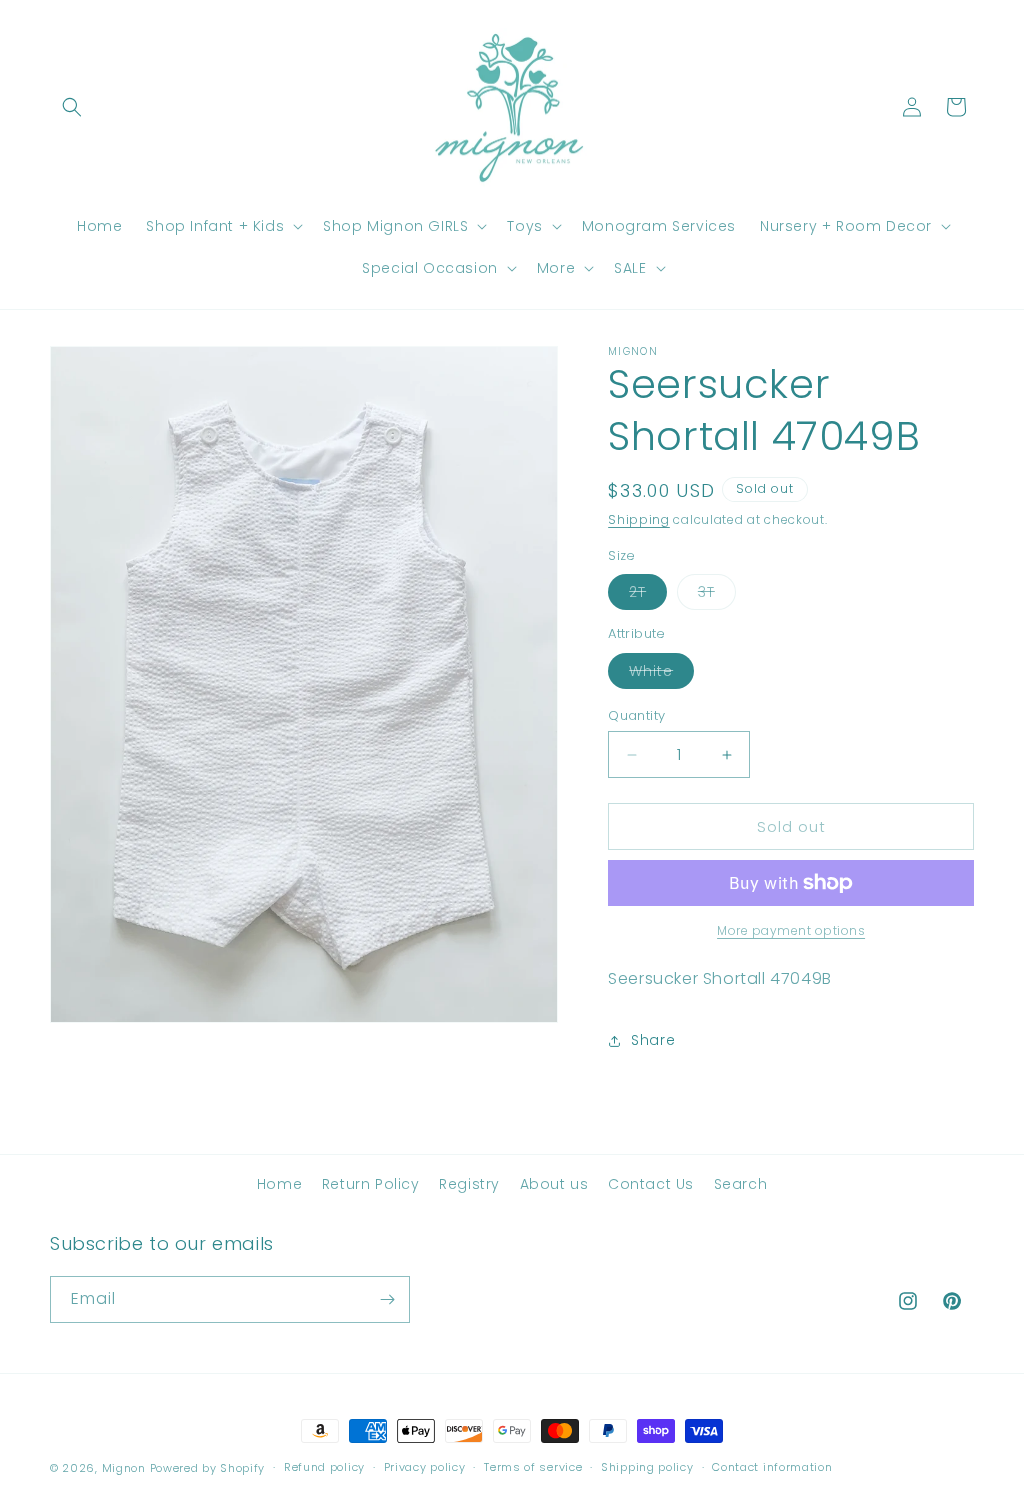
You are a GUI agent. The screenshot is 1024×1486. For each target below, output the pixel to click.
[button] (72, 107)
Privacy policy (425, 1467)
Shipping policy (647, 1467)
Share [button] (653, 1040)
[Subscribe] (387, 1299)
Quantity (636, 715)
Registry (469, 1184)
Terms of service (533, 1467)
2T (648, 595)
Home (279, 1184)
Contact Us (651, 1184)
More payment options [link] (791, 930)
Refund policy (324, 1467)
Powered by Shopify (208, 1468)
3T (717, 595)
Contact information (772, 1467)
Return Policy (371, 1184)
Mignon (126, 1468)
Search (741, 1184)
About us (554, 1184)
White (661, 674)
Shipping (639, 519)
